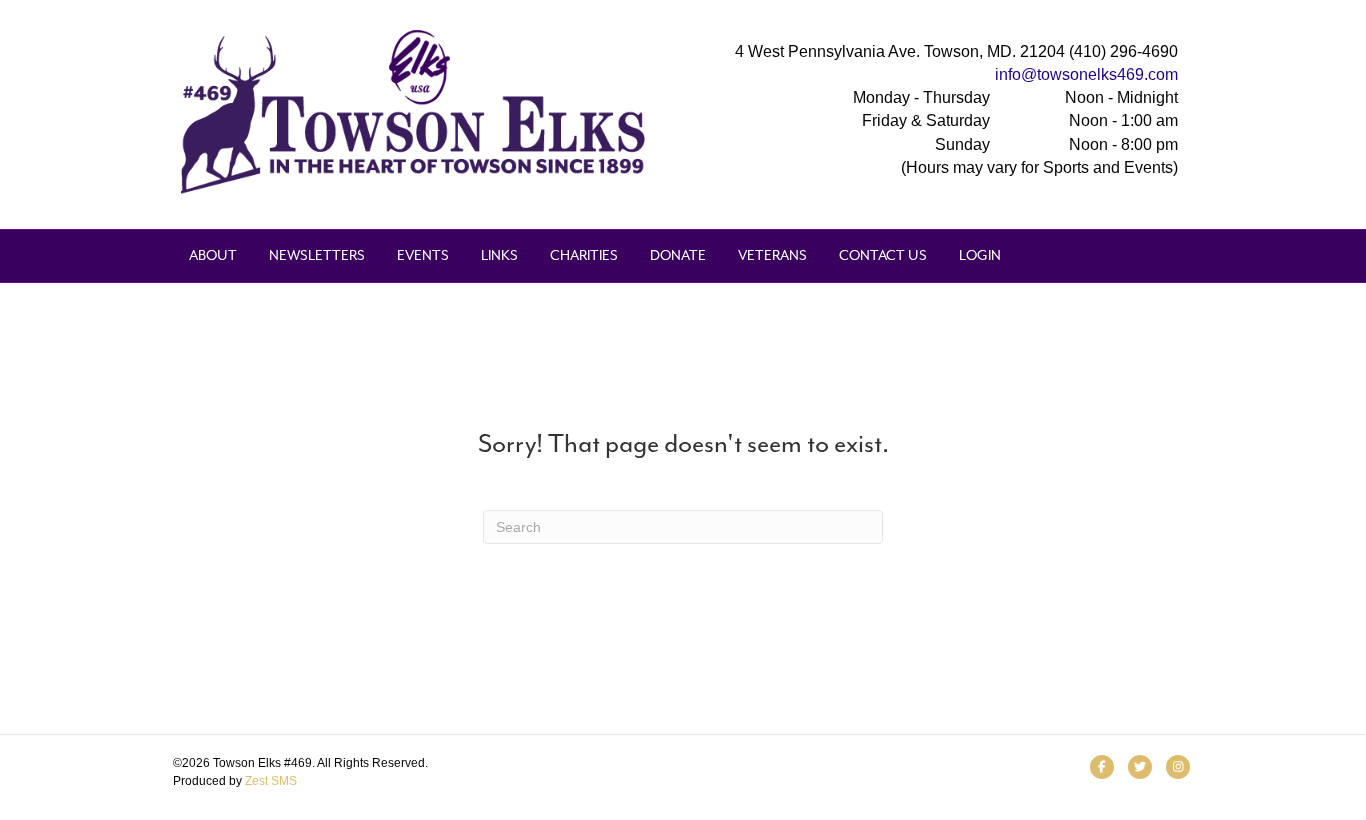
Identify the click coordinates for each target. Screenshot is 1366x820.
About (213, 255)
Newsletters (317, 255)
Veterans (772, 255)
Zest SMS (271, 781)
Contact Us (883, 255)
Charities (584, 255)
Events (423, 255)
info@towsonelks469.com (1086, 74)
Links (499, 255)
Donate (678, 255)
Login (980, 255)
